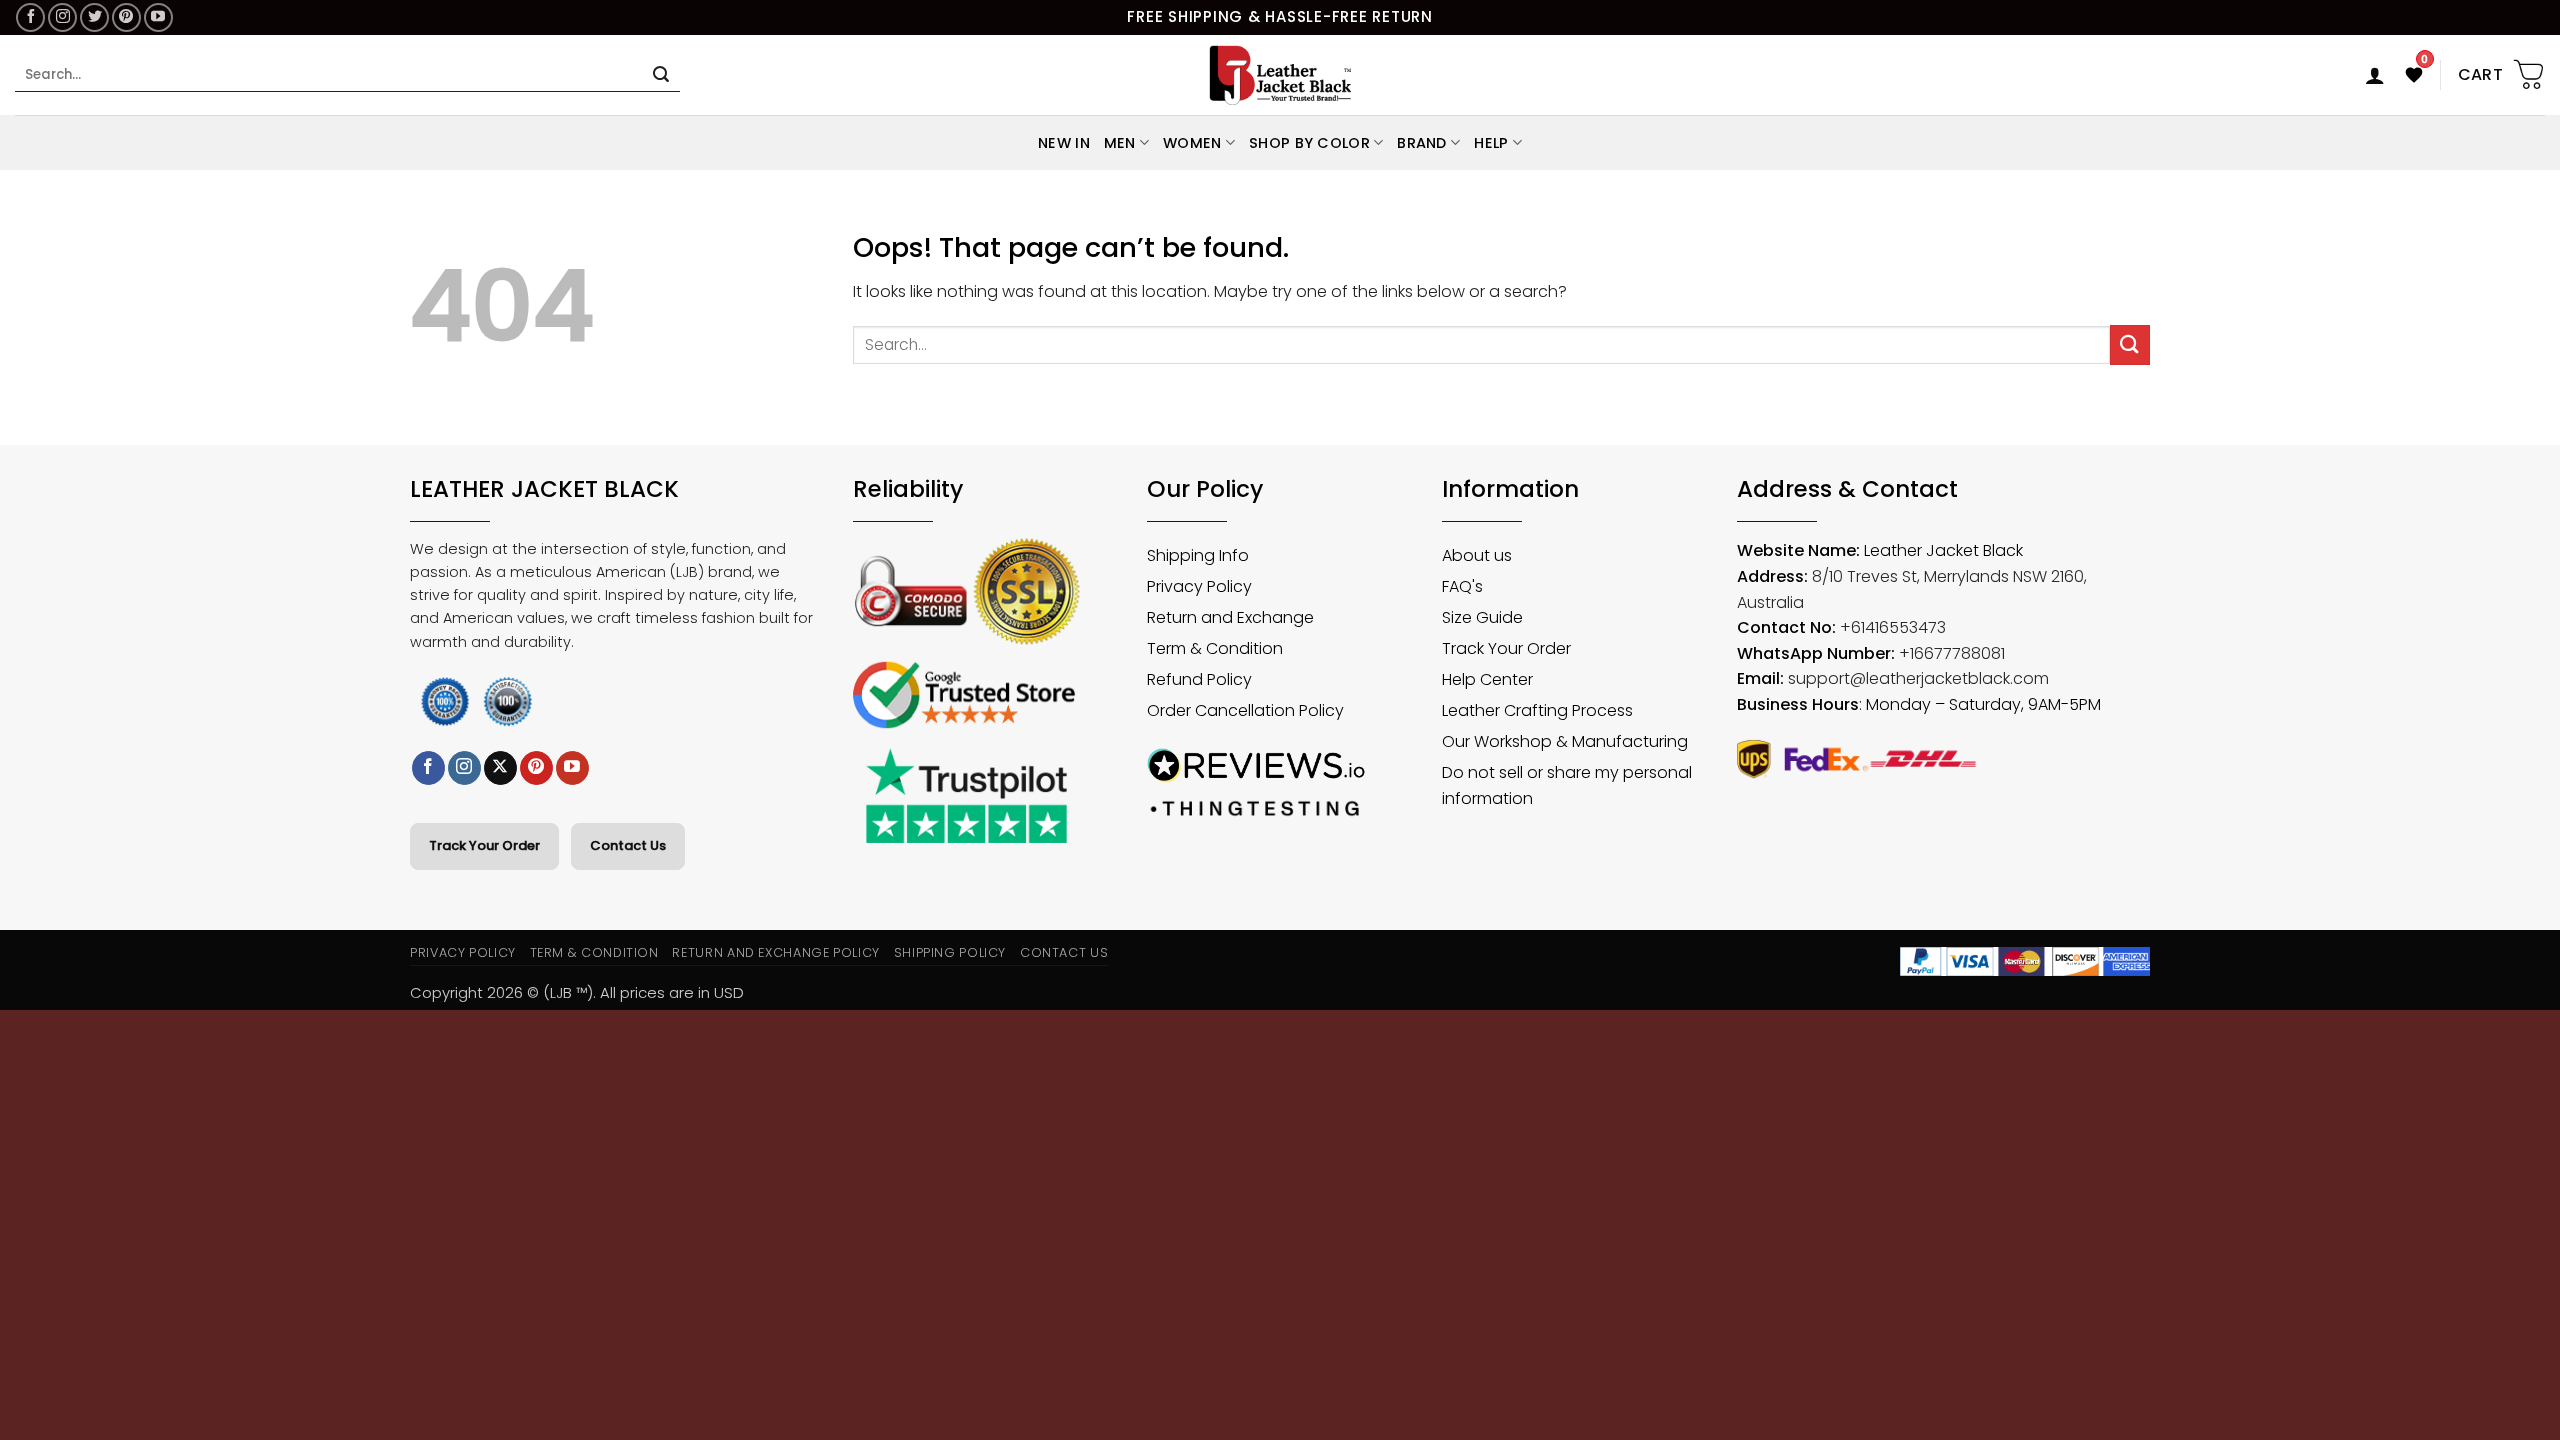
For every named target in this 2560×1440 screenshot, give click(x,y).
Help (1491, 143)
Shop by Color (1309, 143)
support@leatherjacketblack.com (1918, 678)
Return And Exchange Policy (775, 952)
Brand (1421, 143)
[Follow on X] (500, 768)
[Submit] (661, 75)
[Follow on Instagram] (62, 17)
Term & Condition (594, 952)
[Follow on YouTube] (158, 17)
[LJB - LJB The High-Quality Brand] (1280, 75)
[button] (2375, 75)
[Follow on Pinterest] (126, 17)
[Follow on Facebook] (30, 17)
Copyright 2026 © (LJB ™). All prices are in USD (577, 992)
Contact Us (628, 845)
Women (1192, 143)
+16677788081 (1952, 653)
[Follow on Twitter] (94, 17)
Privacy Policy (463, 952)
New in (1064, 143)
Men (1120, 143)
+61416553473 (1893, 627)
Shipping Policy (950, 952)
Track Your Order (484, 845)
